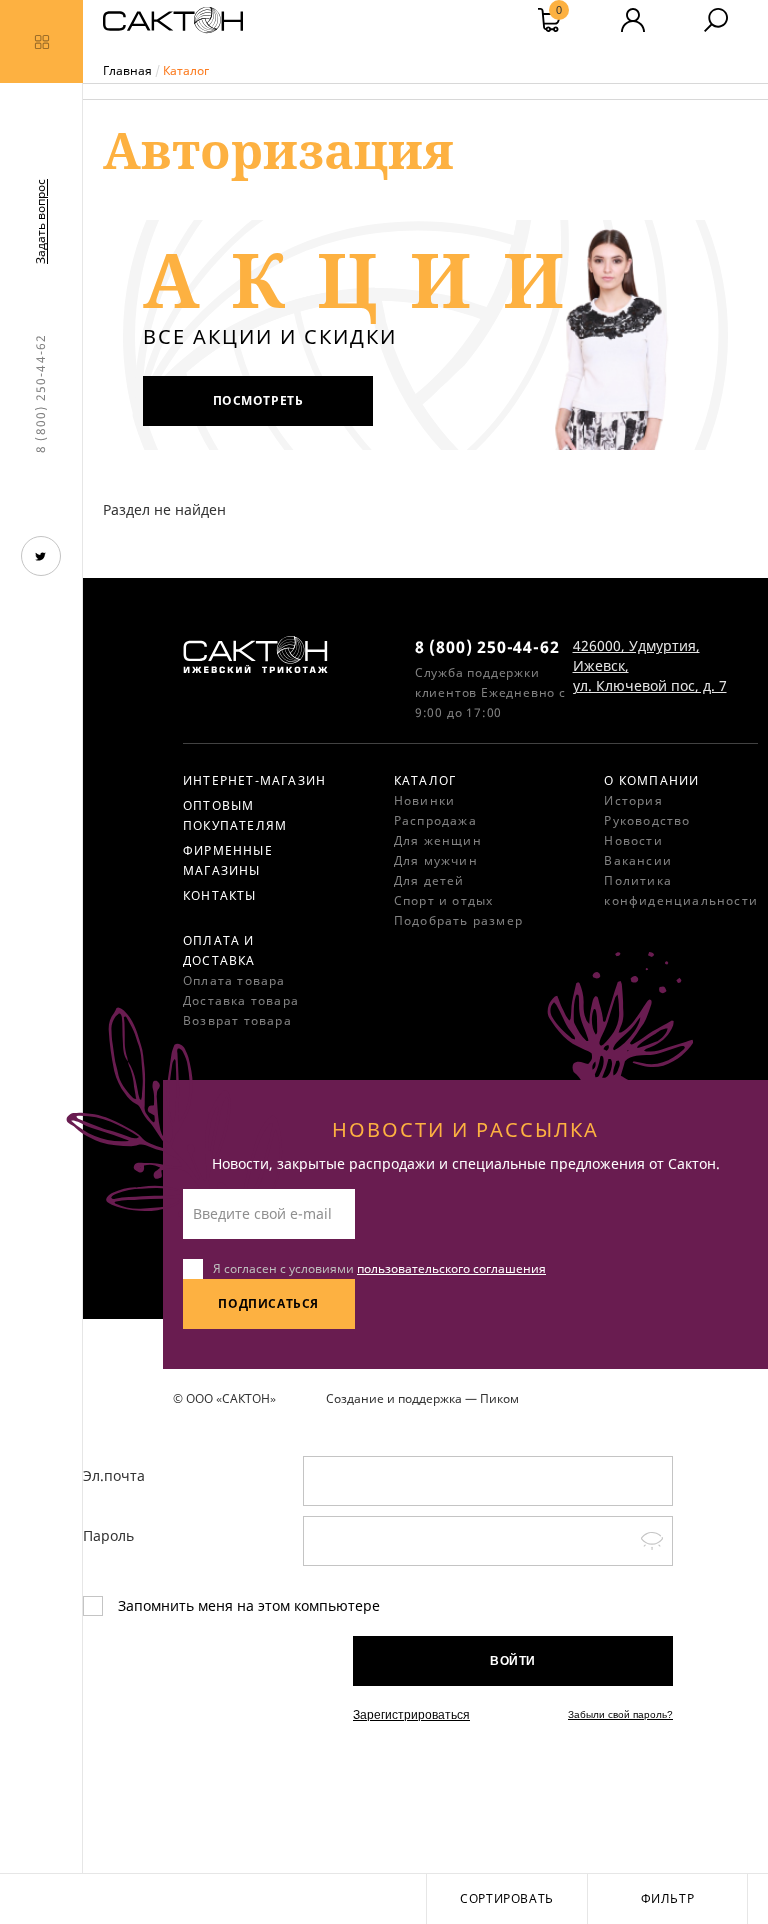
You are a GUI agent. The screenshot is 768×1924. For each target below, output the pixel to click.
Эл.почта (114, 1475)
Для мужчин (436, 860)
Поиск (716, 20)
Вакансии (638, 860)
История (633, 800)
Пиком (499, 1398)
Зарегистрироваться (411, 1715)
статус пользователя (633, 20)
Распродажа (435, 820)
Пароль (108, 1535)
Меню (41, 41)
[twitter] (41, 556)
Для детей (429, 880)
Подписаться (268, 1303)
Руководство (647, 820)
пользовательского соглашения (451, 1268)
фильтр (668, 1898)
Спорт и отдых (444, 900)
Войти (513, 1661)
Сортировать (507, 1898)
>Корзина (559, 12)
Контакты (220, 895)
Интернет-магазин (254, 780)
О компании (651, 780)
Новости (633, 840)
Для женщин (438, 840)
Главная (127, 70)
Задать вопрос (40, 221)
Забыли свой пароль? (620, 1714)
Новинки (424, 800)
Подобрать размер (458, 920)
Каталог (425, 780)
